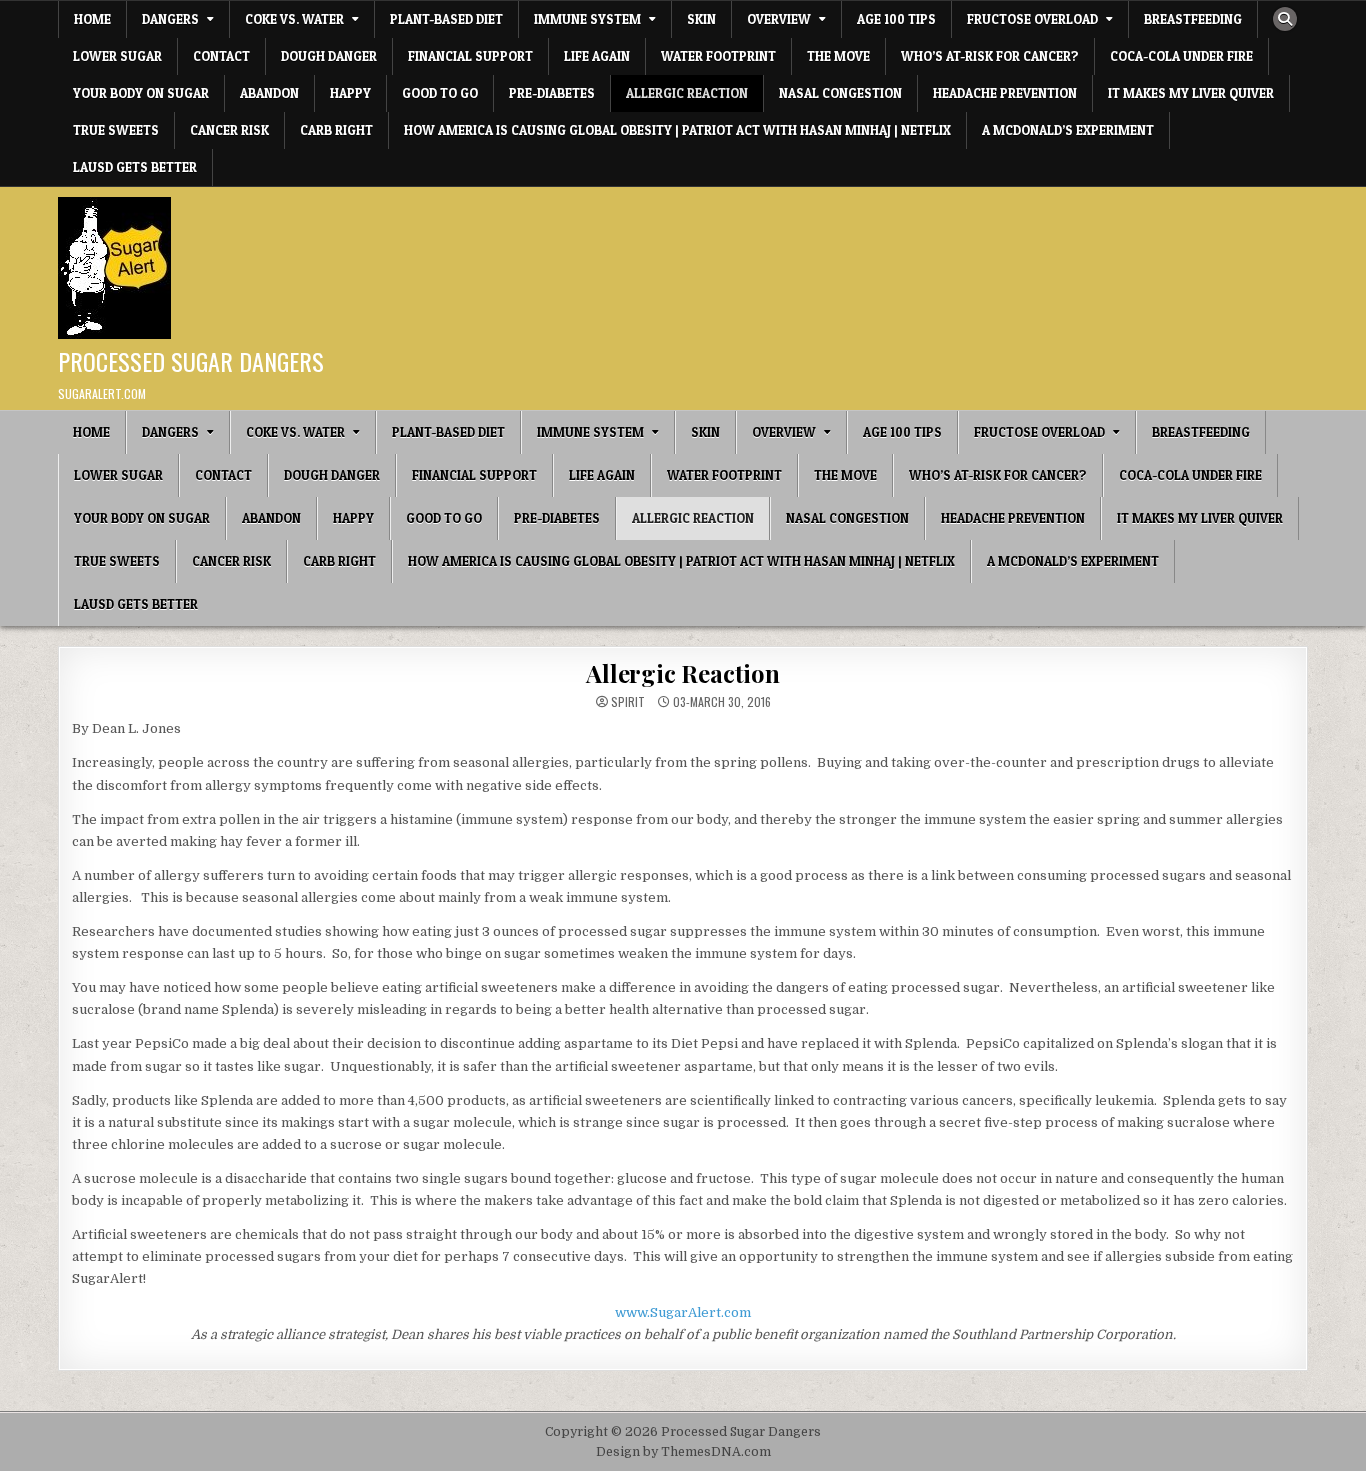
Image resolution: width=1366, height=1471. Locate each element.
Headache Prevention (1005, 93)
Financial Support (470, 56)
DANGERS (170, 19)
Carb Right (336, 130)
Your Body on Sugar (141, 93)
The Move (838, 56)
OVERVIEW (779, 19)
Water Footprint (718, 56)
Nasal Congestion (840, 93)
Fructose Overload (1032, 19)
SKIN (701, 19)
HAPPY (350, 93)
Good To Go (440, 93)
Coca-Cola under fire (1181, 56)
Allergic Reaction (687, 93)
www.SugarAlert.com (683, 1312)
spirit (628, 702)
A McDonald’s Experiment (1068, 130)
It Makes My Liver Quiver (1191, 93)
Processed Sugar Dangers (191, 361)
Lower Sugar (117, 56)
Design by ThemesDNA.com (683, 1452)
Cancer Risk (229, 130)
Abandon (269, 93)
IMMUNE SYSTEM (587, 19)
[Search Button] (1285, 19)
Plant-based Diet (446, 19)
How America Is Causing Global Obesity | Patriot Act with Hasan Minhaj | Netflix (677, 130)
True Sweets (116, 130)
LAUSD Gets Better (135, 167)
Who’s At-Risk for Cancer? (990, 56)
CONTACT (221, 56)
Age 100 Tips (896, 19)
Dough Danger (329, 56)
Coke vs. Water (294, 19)
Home (92, 19)
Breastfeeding (1193, 19)
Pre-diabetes (552, 93)
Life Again (597, 56)
